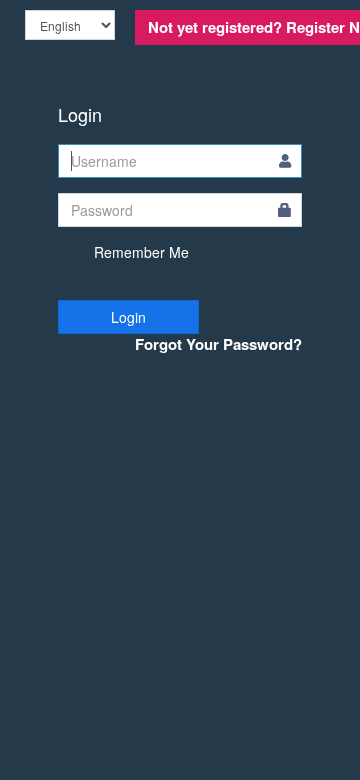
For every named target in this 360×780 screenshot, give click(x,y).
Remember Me (139, 252)
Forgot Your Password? (218, 344)
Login (128, 317)
